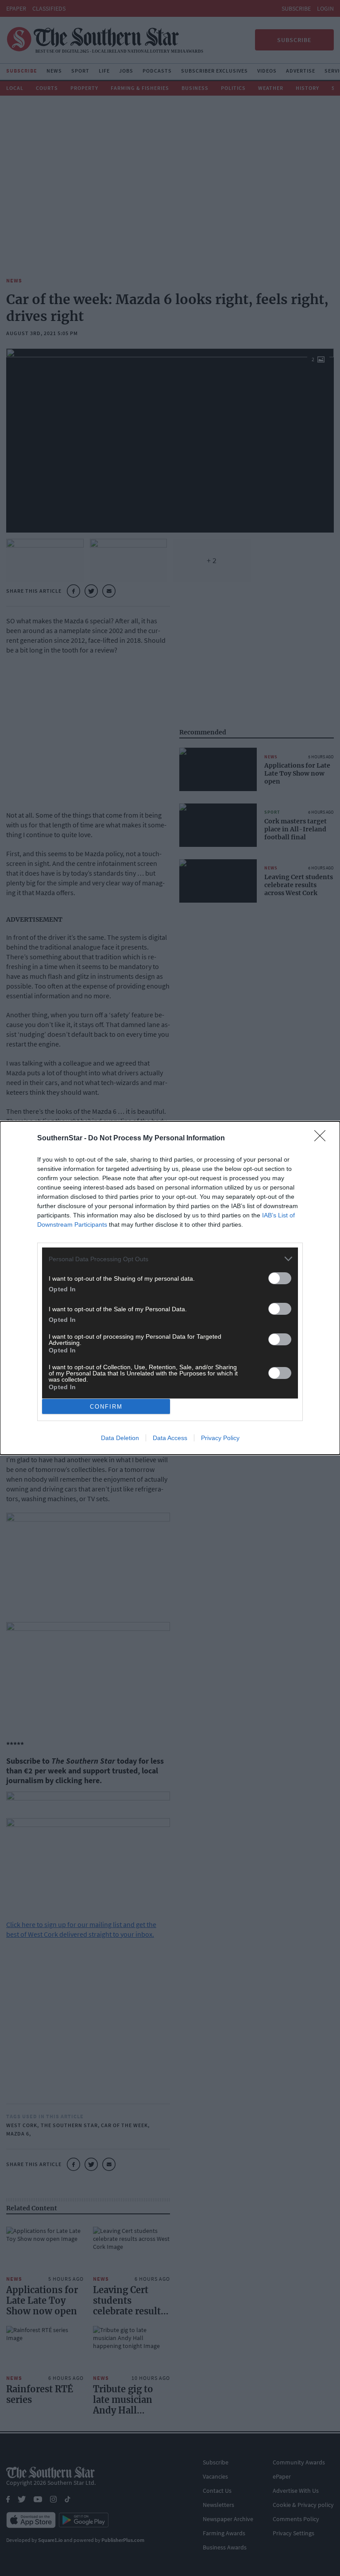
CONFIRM (106, 1407)
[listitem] (170, 1259)
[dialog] (170, 1288)
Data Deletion (120, 1438)
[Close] (323, 1139)
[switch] (280, 1278)
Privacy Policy (220, 1438)
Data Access (170, 1438)
